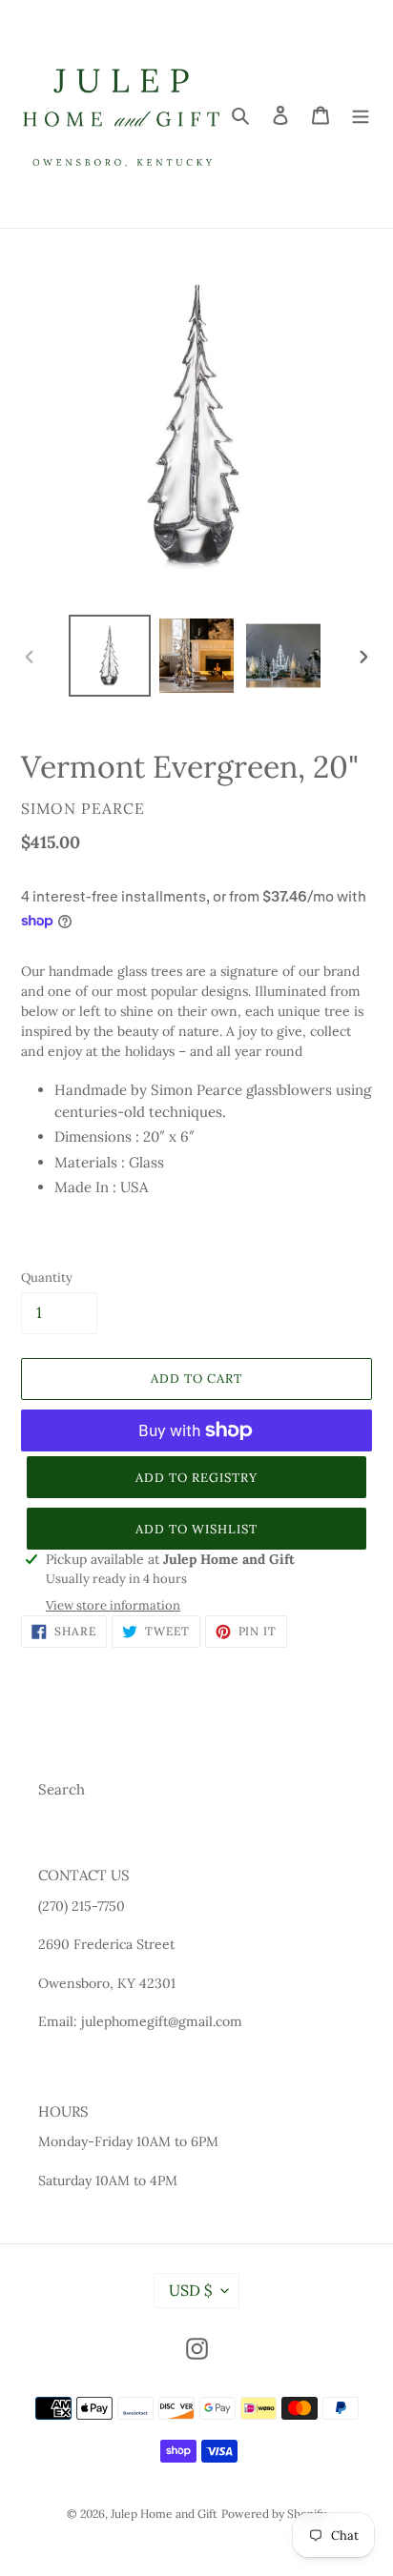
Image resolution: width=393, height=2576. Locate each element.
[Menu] (361, 114)
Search (62, 1789)
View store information (113, 1605)
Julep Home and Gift (164, 2514)
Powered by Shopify (274, 2514)
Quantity (47, 1278)
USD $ (190, 2290)
